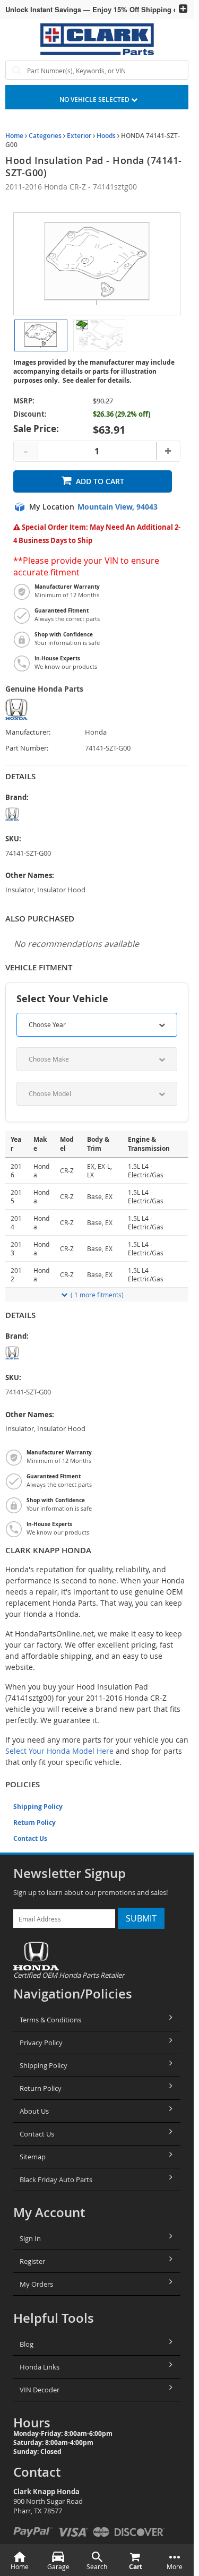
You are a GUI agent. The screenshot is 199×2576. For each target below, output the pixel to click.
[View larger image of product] (41, 335)
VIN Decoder (40, 2390)
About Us (34, 2111)
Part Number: (27, 748)
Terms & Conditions (50, 2020)
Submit (141, 1918)
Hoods (106, 136)
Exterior (79, 136)
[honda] (45, 814)
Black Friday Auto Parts (56, 2179)
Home (14, 136)
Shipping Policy (38, 1807)
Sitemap (33, 2157)
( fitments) (97, 1295)
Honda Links (40, 2367)
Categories (45, 136)
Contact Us (30, 1838)
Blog (27, 2344)
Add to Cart (100, 481)
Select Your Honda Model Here (59, 1751)
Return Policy (34, 1823)
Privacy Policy (41, 2043)
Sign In (30, 2238)
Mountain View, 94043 (118, 507)
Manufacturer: (28, 732)
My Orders (36, 2284)
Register (32, 2261)
